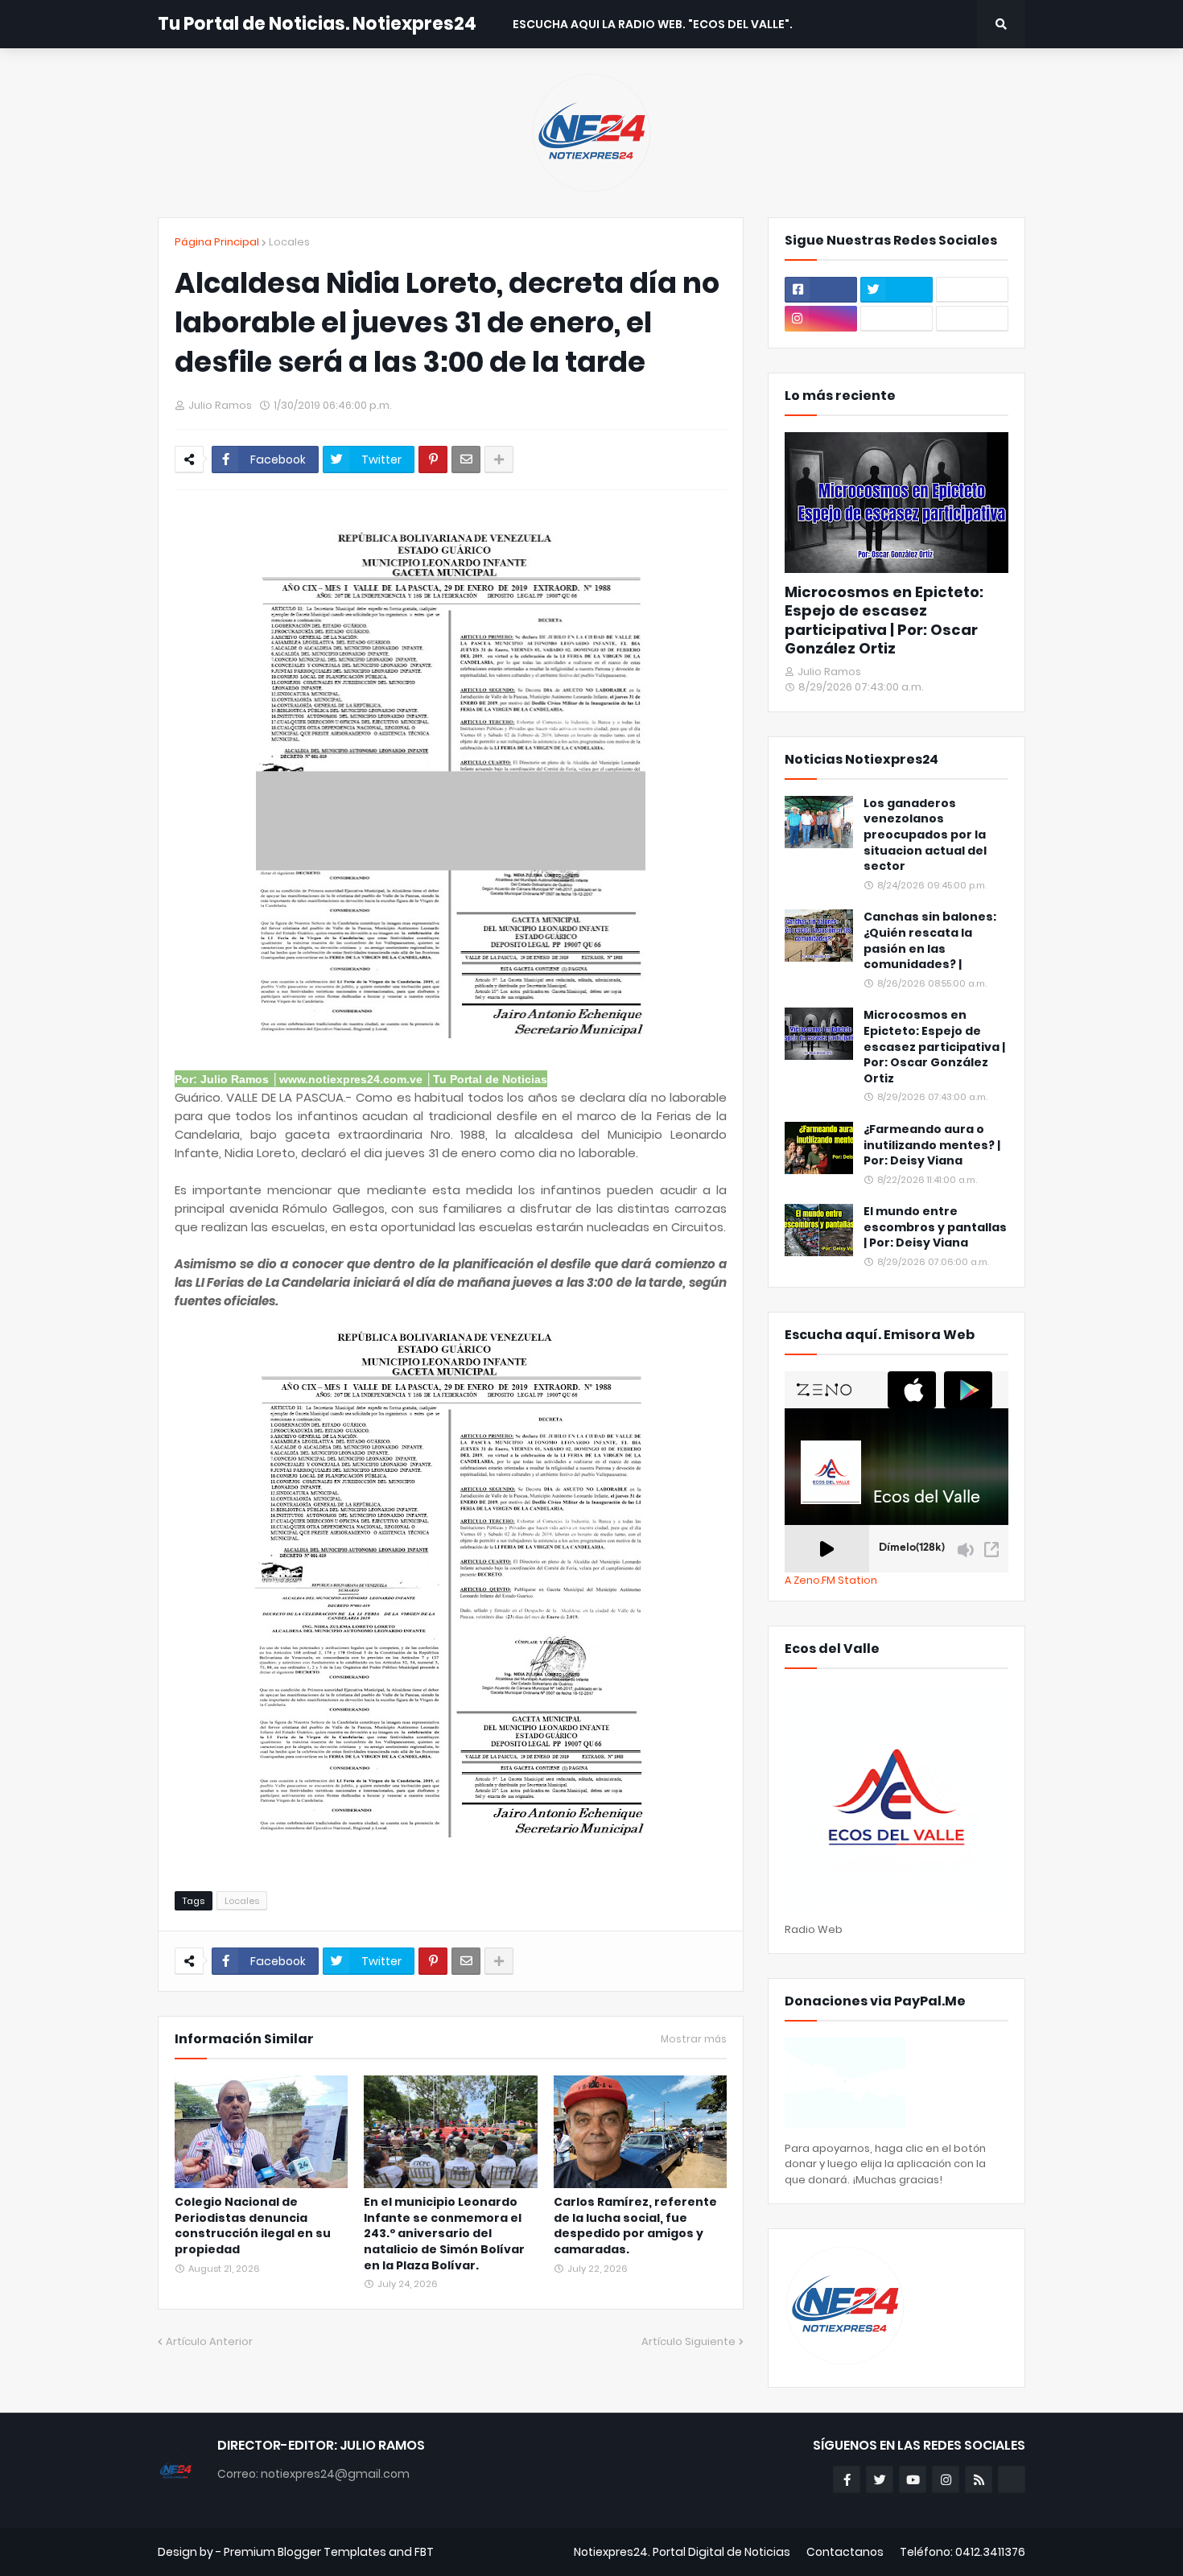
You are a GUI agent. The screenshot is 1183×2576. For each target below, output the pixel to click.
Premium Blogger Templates (305, 2552)
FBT (424, 2552)
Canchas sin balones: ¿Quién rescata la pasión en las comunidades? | (930, 941)
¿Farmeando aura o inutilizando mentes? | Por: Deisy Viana (932, 1145)
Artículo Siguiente (688, 2341)
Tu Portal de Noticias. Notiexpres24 (317, 24)
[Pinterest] (433, 460)
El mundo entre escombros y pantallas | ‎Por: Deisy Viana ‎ (935, 1227)
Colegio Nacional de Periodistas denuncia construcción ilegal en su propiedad (253, 2226)
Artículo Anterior (209, 2341)
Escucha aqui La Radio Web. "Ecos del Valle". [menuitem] (653, 24)
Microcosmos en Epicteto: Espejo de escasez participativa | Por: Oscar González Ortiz (884, 620)
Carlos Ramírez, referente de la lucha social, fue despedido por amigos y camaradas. (635, 2226)
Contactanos (845, 2552)
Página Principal (217, 242)
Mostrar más (694, 2039)
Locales (289, 242)
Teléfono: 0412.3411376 (962, 2552)
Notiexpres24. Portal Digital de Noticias (682, 2552)
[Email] (466, 460)
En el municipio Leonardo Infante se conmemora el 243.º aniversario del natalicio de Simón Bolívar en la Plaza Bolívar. (444, 2234)
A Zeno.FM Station (831, 1581)
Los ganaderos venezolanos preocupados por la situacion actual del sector (925, 835)
